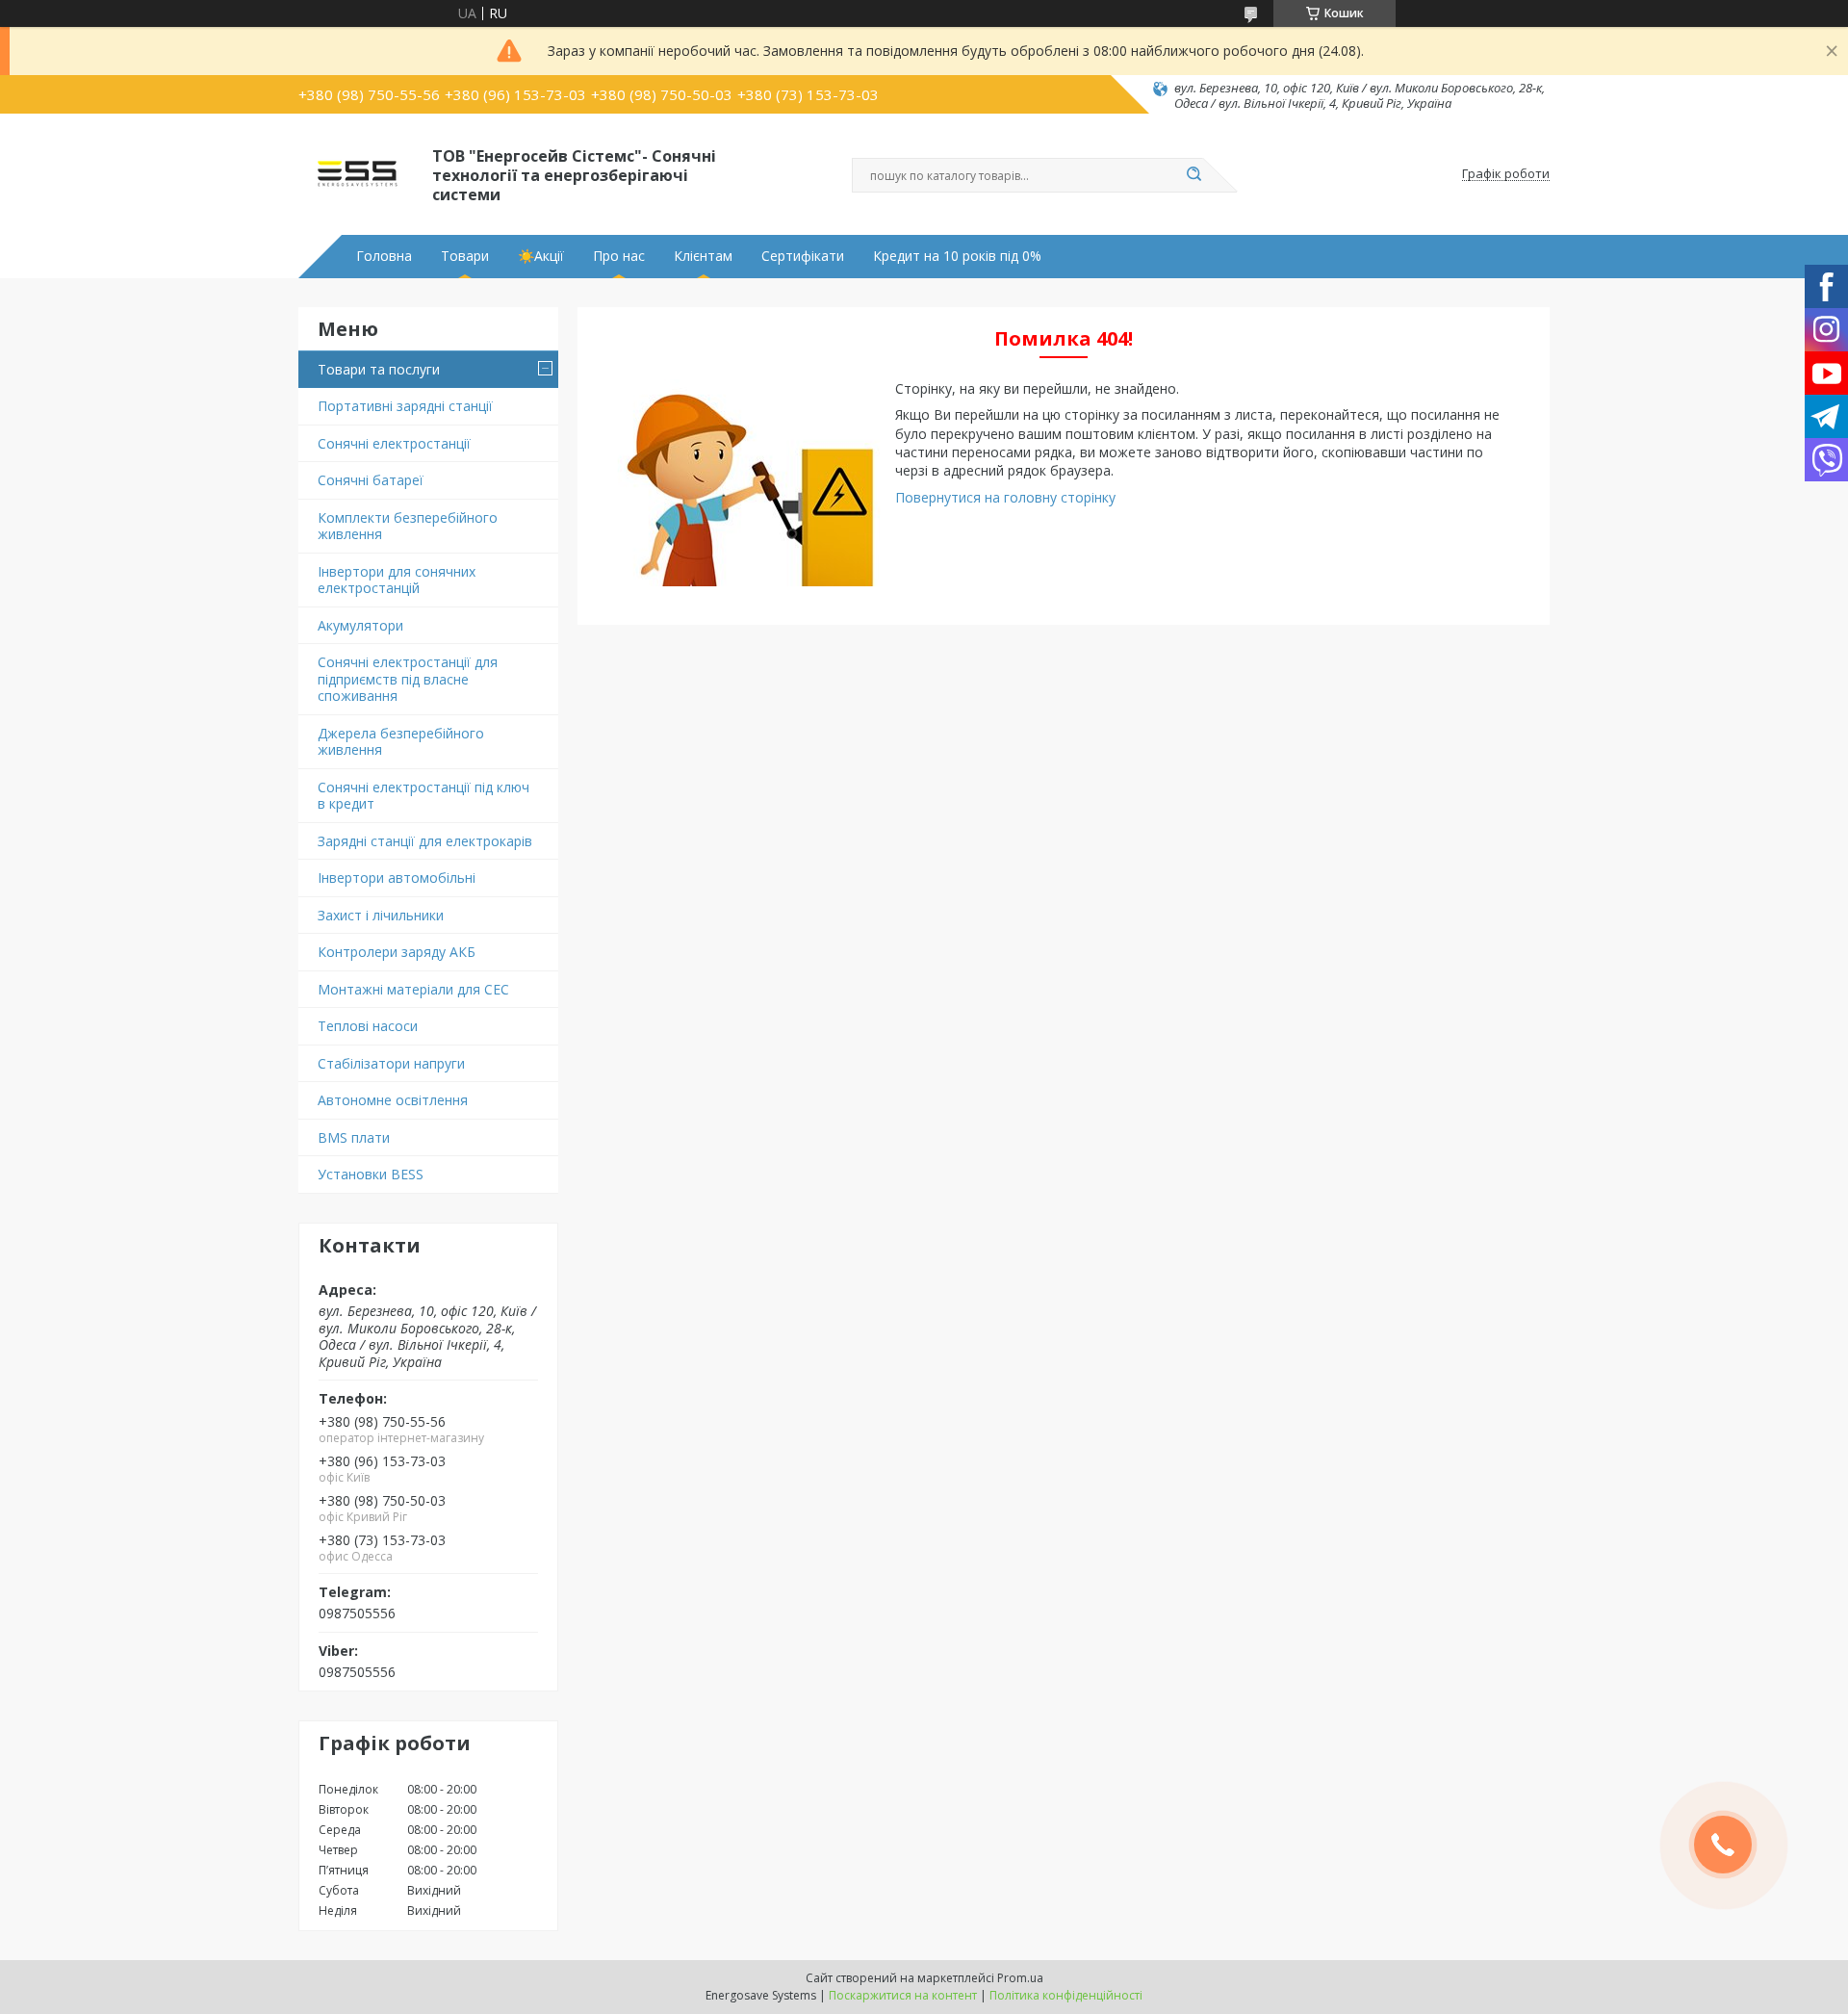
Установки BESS (371, 1174)
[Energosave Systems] (357, 174)
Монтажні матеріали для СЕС (413, 989)
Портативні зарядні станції (405, 406)
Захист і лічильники (381, 915)
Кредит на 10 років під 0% (957, 256)
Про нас (619, 256)
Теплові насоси (368, 1026)
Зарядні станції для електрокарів (425, 841)
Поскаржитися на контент (903, 1995)
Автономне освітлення (393, 1100)
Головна (384, 256)
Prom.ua (1020, 1978)
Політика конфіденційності (1066, 1995)
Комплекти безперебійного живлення (408, 526)
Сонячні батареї (371, 480)
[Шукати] (1193, 175)
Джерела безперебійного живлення (401, 742)
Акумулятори (360, 625)
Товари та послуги (379, 369)
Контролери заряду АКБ (397, 952)
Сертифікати (803, 256)
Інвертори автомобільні (397, 878)
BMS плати (354, 1137)
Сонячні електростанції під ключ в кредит (423, 796)
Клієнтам (703, 256)
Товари (465, 256)
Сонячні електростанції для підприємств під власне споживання (408, 679)
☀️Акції (541, 256)
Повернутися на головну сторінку (1005, 497)
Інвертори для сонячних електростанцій (397, 580)
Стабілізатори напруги (391, 1063)
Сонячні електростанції (394, 443)
